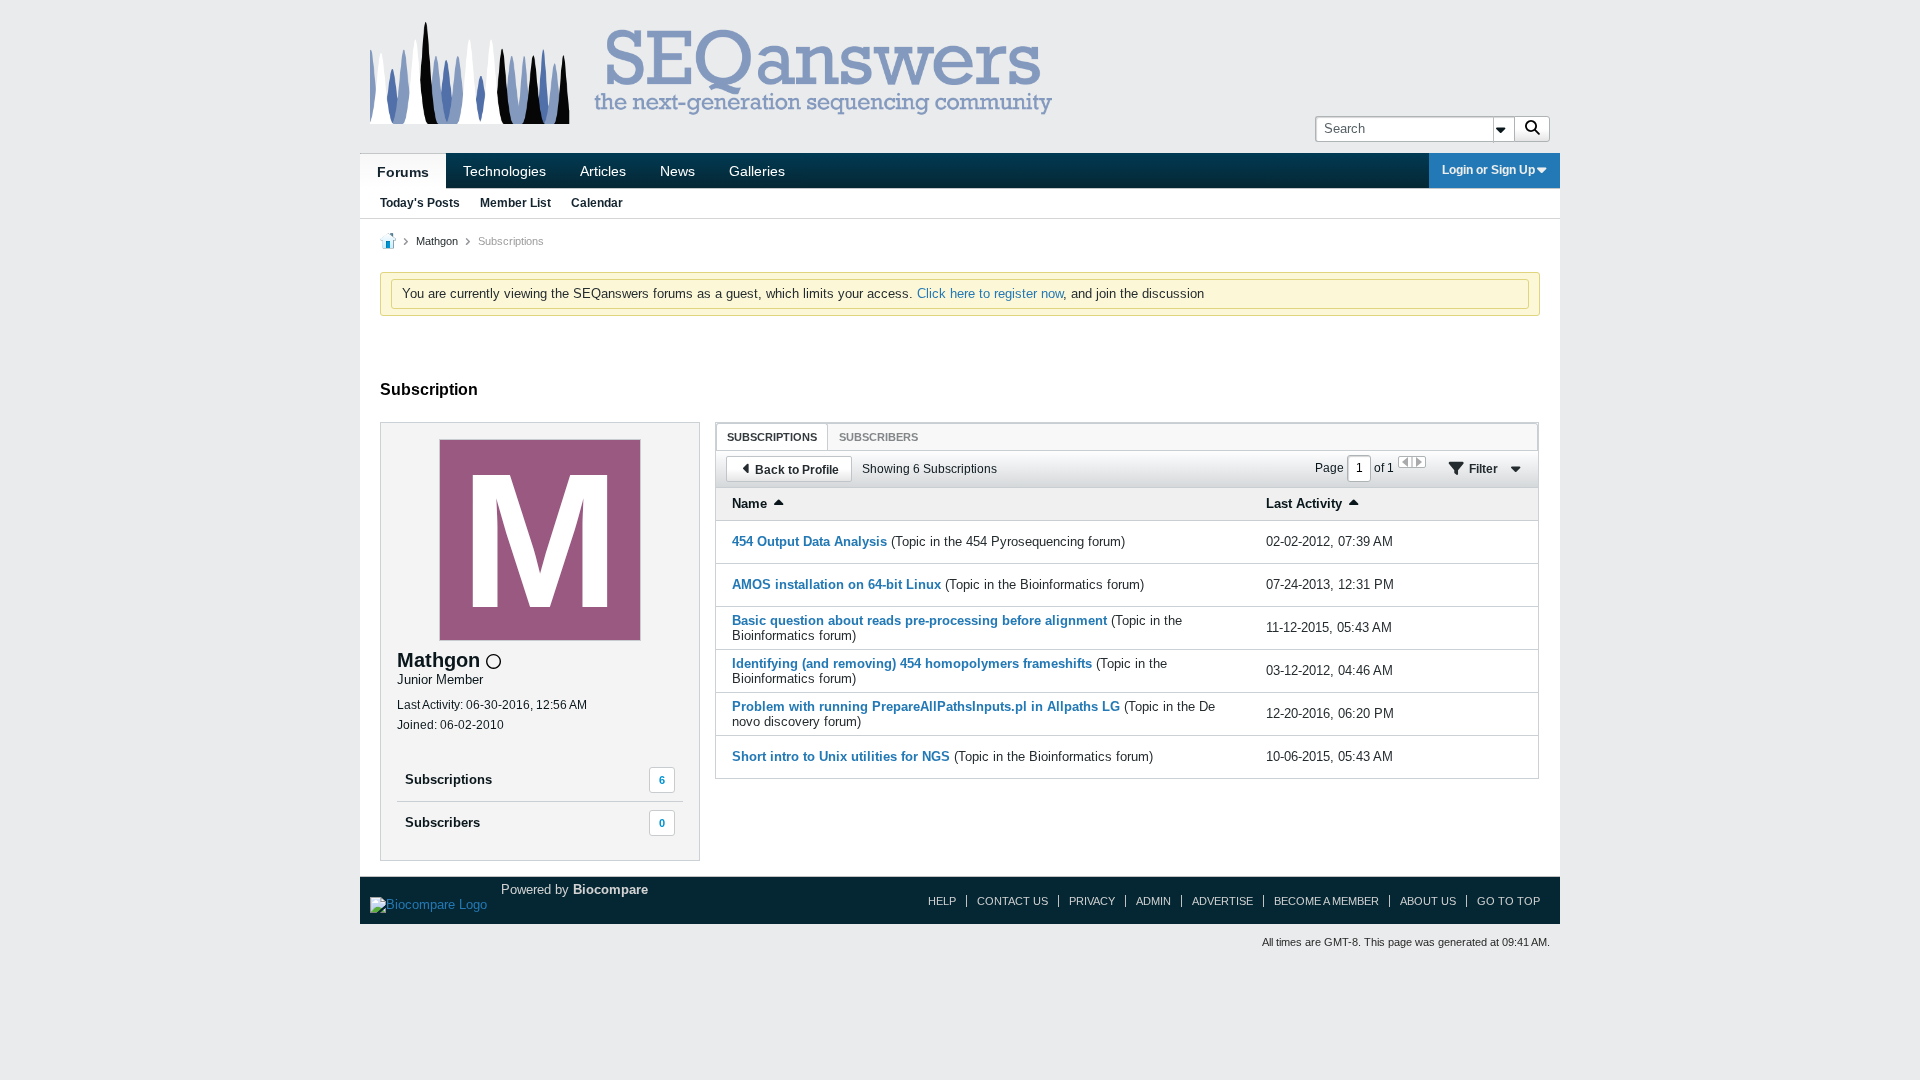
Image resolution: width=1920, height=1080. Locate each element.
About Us (1428, 901)
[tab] (772, 436)
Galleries (757, 171)
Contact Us (1012, 901)
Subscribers (442, 822)
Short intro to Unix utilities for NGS (841, 756)
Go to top (1508, 901)
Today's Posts (420, 203)
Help (942, 901)
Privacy (1092, 901)
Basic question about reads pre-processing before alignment (919, 620)
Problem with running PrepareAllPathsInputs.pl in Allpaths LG (926, 706)
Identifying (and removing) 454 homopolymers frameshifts (912, 663)
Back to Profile (797, 470)
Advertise (1222, 901)
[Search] (1532, 129)
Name (749, 503)
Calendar (597, 203)
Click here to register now (990, 293)
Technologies (504, 171)
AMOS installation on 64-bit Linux (836, 584)
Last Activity (1304, 503)
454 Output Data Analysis (809, 541)
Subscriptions (448, 779)
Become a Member (1326, 901)
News (677, 171)
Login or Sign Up (1488, 170)
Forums (403, 172)
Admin (1153, 901)
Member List (515, 203)
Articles (603, 171)
